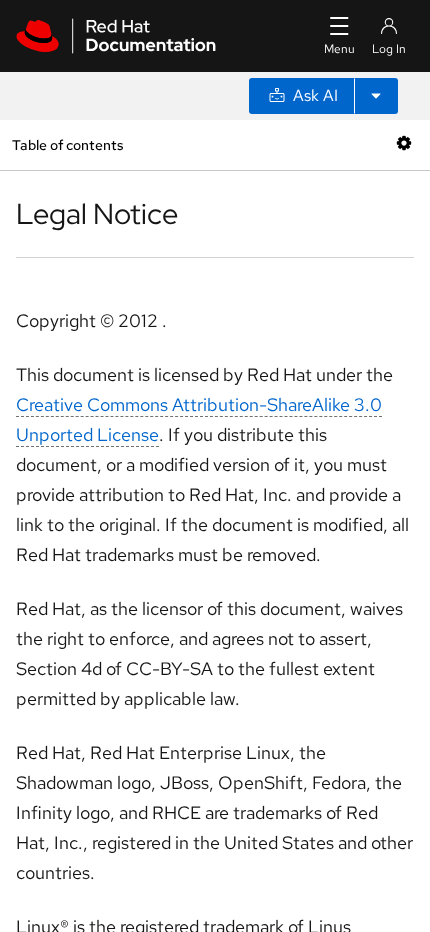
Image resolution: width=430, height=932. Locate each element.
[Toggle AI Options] (376, 96)
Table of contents (67, 144)
